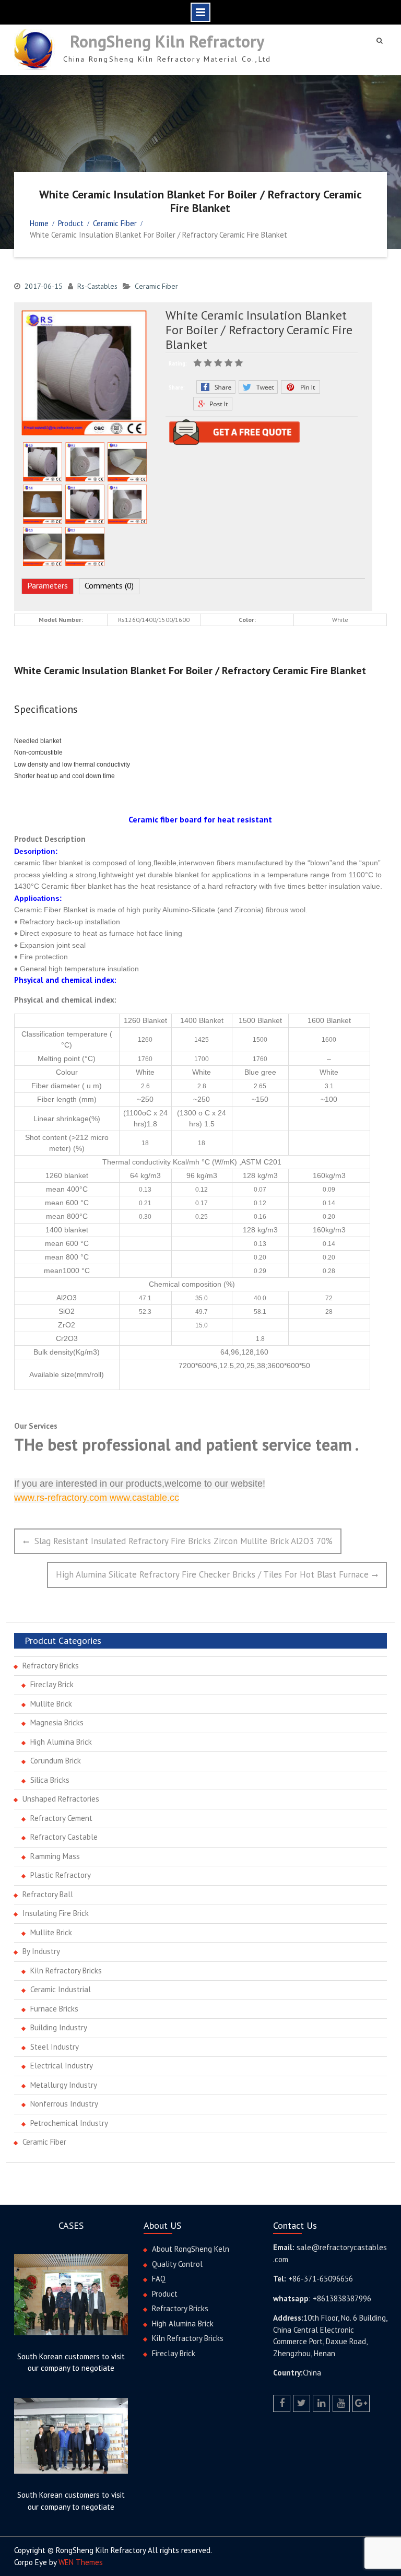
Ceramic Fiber (156, 286)
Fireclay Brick (52, 1684)
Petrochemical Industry (69, 2123)
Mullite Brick (51, 1704)
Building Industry (59, 2027)
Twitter (258, 387)
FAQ (159, 2279)
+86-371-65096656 (321, 2279)
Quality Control (177, 2264)
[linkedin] (321, 2403)
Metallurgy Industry (64, 2085)
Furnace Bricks (54, 2009)
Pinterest (300, 387)
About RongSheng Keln (191, 2249)
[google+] (361, 2403)
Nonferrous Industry (64, 2104)
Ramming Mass (55, 1856)
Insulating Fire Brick (56, 1913)
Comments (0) (109, 585)
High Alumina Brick (61, 1742)
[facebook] (282, 2403)
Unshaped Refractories (61, 1799)
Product (165, 2294)
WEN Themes (81, 2562)
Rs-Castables (97, 286)
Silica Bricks (50, 1780)
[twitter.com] (302, 2403)
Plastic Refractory (61, 1875)
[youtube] (341, 2403)
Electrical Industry (62, 2066)
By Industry (41, 1951)
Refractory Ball (48, 1894)
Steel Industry (55, 2047)
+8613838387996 (342, 2298)
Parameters (48, 585)
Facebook (216, 387)
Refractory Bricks (51, 1666)
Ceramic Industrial (61, 1989)
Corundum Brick (56, 1761)
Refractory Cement (61, 1818)
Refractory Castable (64, 1837)
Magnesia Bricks (57, 1722)
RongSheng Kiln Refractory (167, 41)
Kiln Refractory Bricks (66, 1971)
